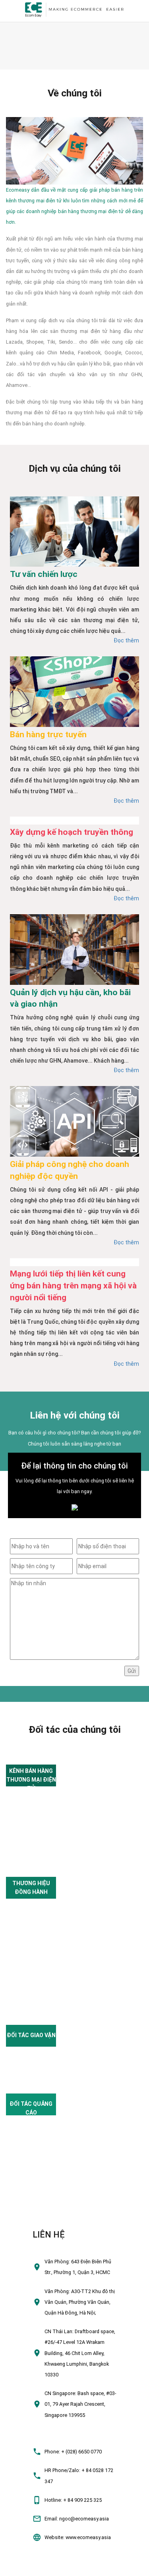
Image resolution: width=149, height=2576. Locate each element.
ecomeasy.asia (21, 2567)
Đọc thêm (126, 640)
